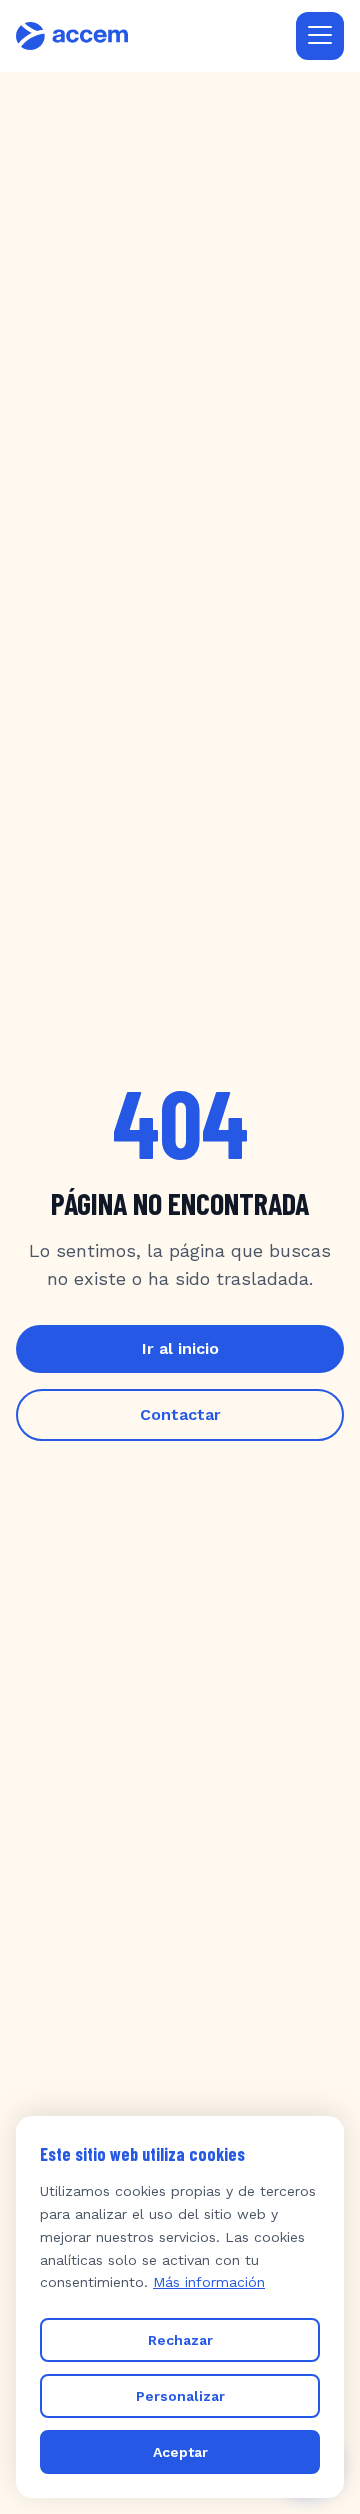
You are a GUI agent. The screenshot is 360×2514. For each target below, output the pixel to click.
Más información (209, 2282)
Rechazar (180, 2340)
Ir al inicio (180, 1348)
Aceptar (180, 2452)
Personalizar (180, 2396)
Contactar (180, 1414)
